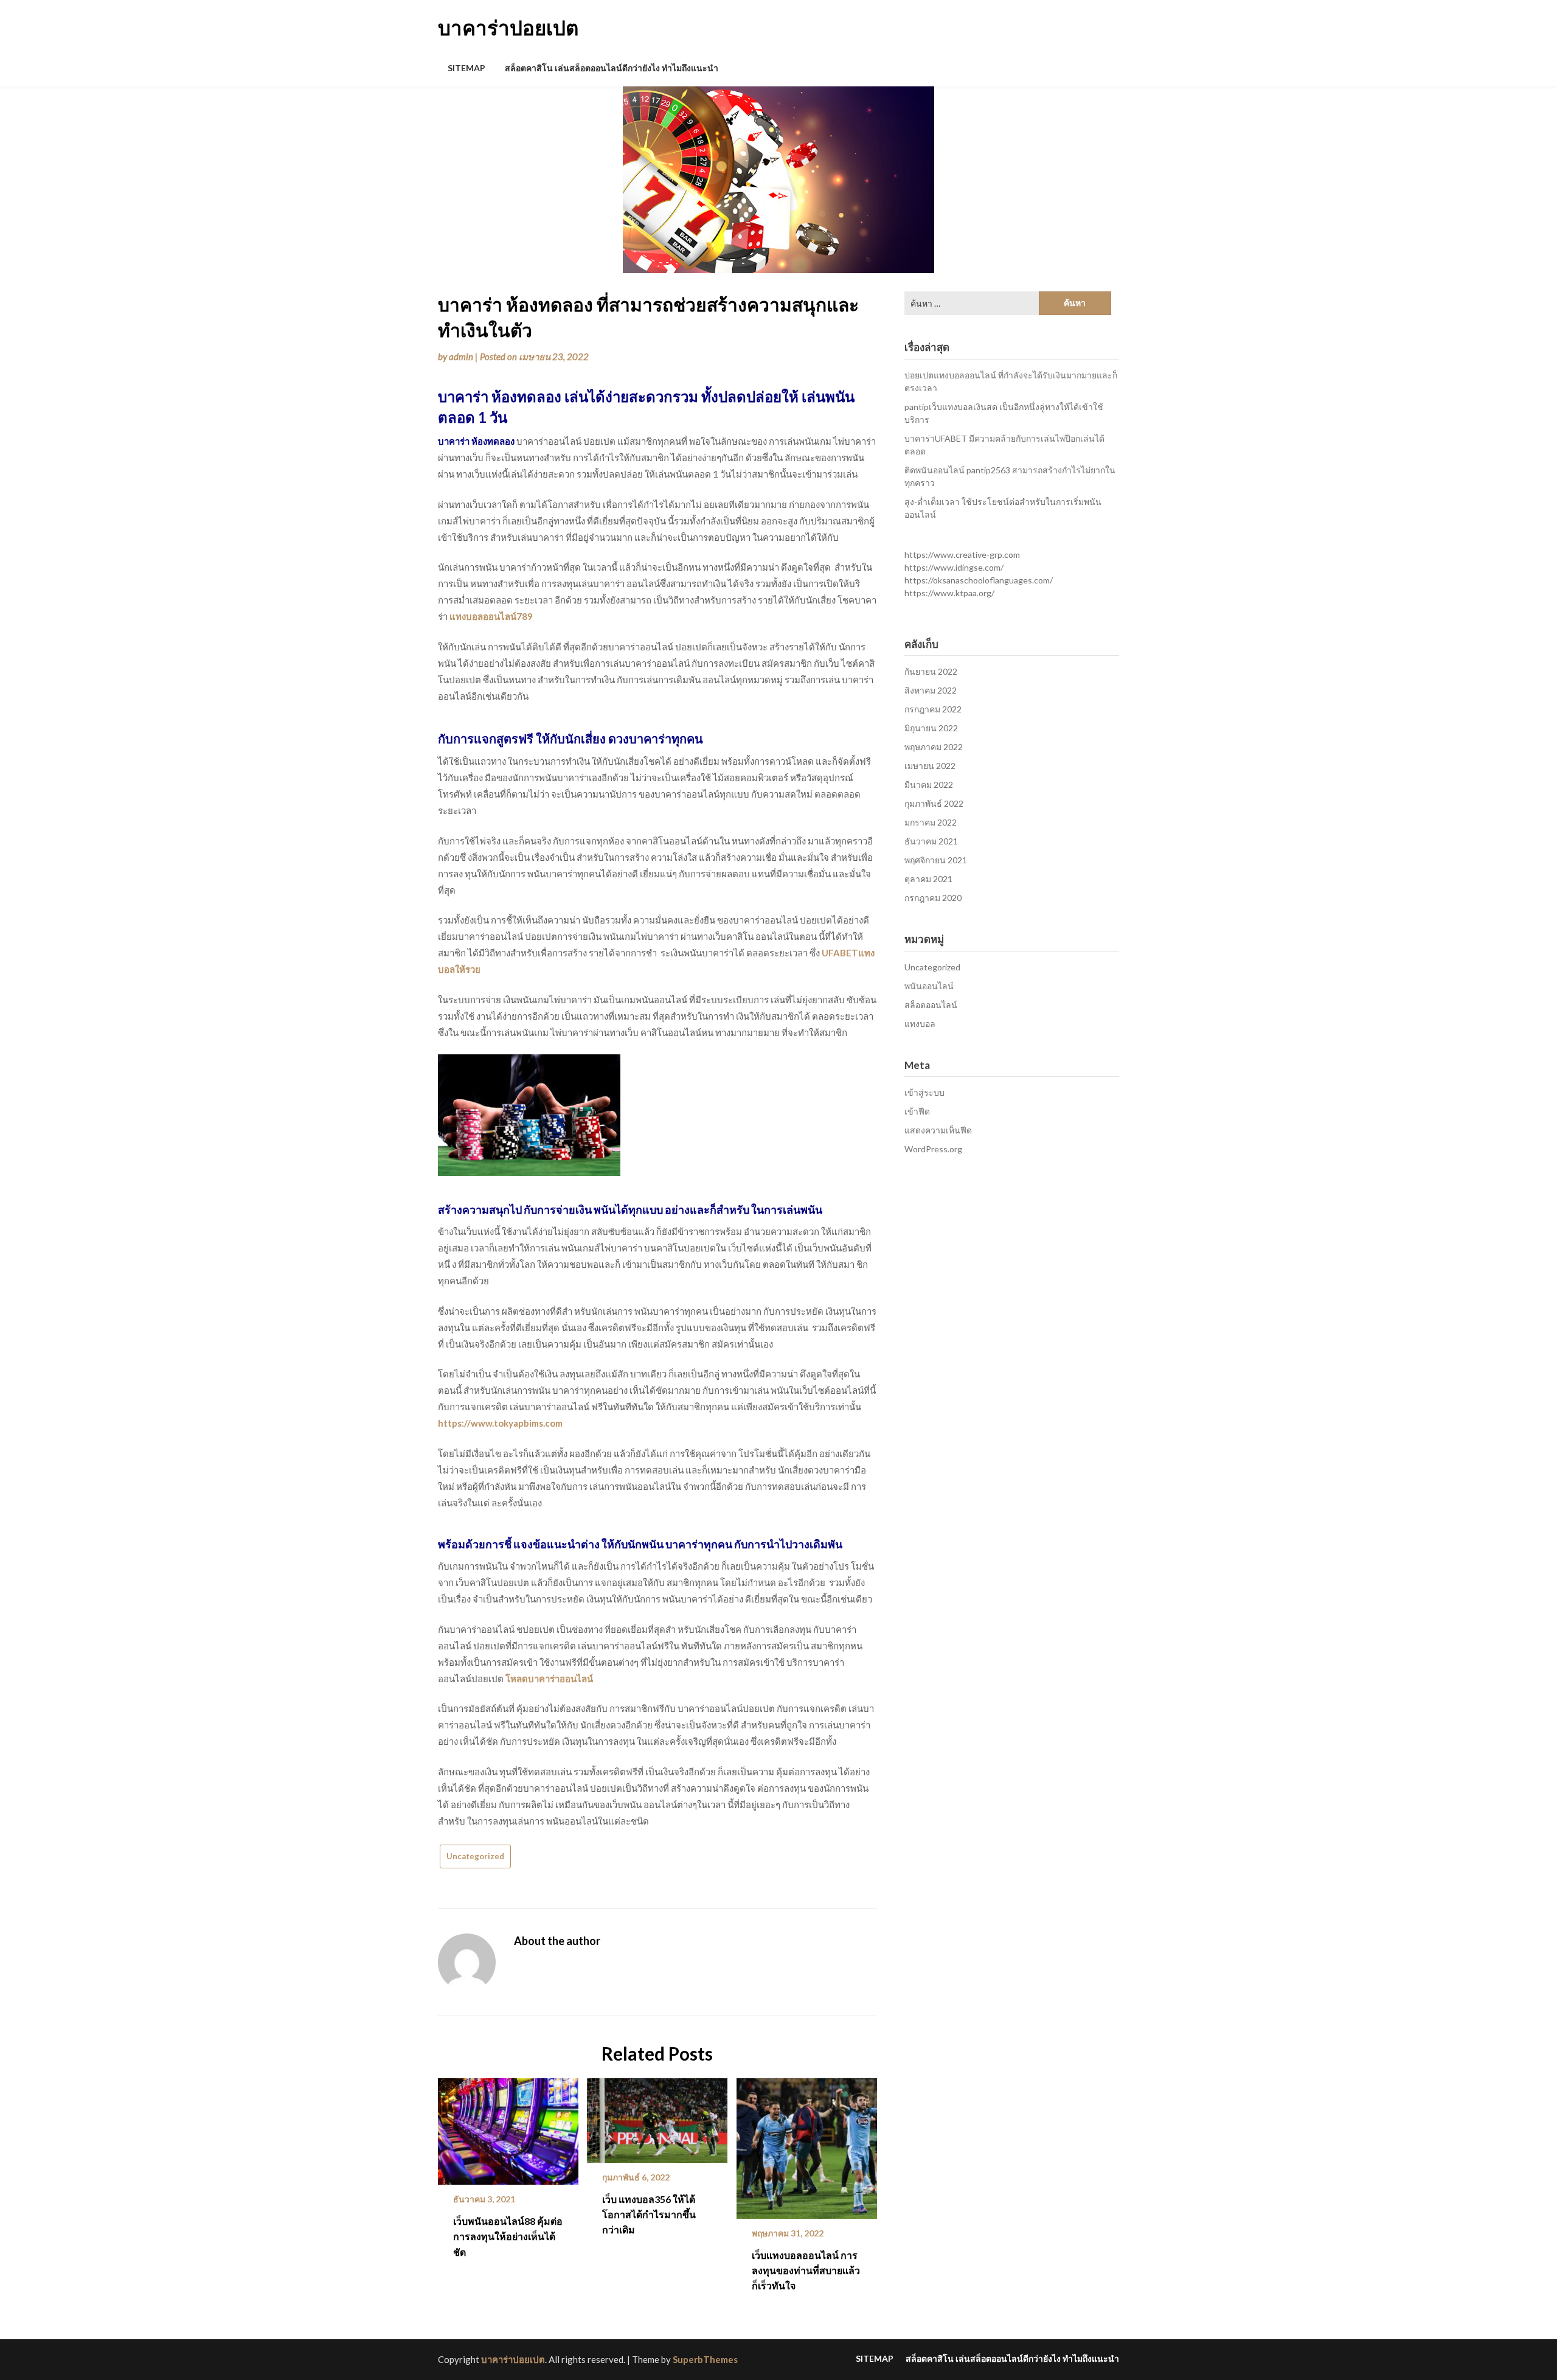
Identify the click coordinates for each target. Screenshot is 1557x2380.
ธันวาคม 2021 (931, 841)
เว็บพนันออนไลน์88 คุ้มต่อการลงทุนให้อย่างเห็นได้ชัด (508, 2236)
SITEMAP (466, 68)
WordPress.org (933, 1149)
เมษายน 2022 (930, 766)
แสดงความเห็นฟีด (938, 1130)
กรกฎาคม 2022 (933, 709)
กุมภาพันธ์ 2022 (934, 803)
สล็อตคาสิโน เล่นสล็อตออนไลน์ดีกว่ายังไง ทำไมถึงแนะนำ (612, 68)
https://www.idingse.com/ (954, 567)
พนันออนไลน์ (929, 986)
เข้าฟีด (917, 1111)
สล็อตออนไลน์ (931, 1005)
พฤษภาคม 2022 (934, 747)
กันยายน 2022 (931, 671)
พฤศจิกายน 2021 (936, 860)
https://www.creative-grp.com (962, 555)
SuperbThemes (705, 2359)
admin (461, 357)
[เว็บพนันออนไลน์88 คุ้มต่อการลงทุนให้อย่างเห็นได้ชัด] (508, 2127)
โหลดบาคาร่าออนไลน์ (549, 1679)
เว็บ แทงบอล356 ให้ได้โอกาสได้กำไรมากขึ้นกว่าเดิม (649, 2214)
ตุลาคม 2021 (928, 879)
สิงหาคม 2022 (931, 690)
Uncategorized (475, 1856)
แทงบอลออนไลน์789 (491, 616)
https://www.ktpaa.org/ (949, 593)
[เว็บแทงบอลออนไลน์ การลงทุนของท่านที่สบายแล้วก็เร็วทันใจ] (807, 2144)
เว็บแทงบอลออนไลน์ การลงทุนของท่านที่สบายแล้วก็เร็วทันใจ (806, 2270)
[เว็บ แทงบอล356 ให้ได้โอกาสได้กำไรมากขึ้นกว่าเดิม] (657, 2116)
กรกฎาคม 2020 (933, 898)
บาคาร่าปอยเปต (508, 27)
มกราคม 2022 (931, 822)
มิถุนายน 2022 (931, 728)
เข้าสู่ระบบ (924, 1092)
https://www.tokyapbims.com (500, 1423)
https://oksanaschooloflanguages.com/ (979, 580)
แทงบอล (920, 1024)
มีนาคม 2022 (929, 785)
